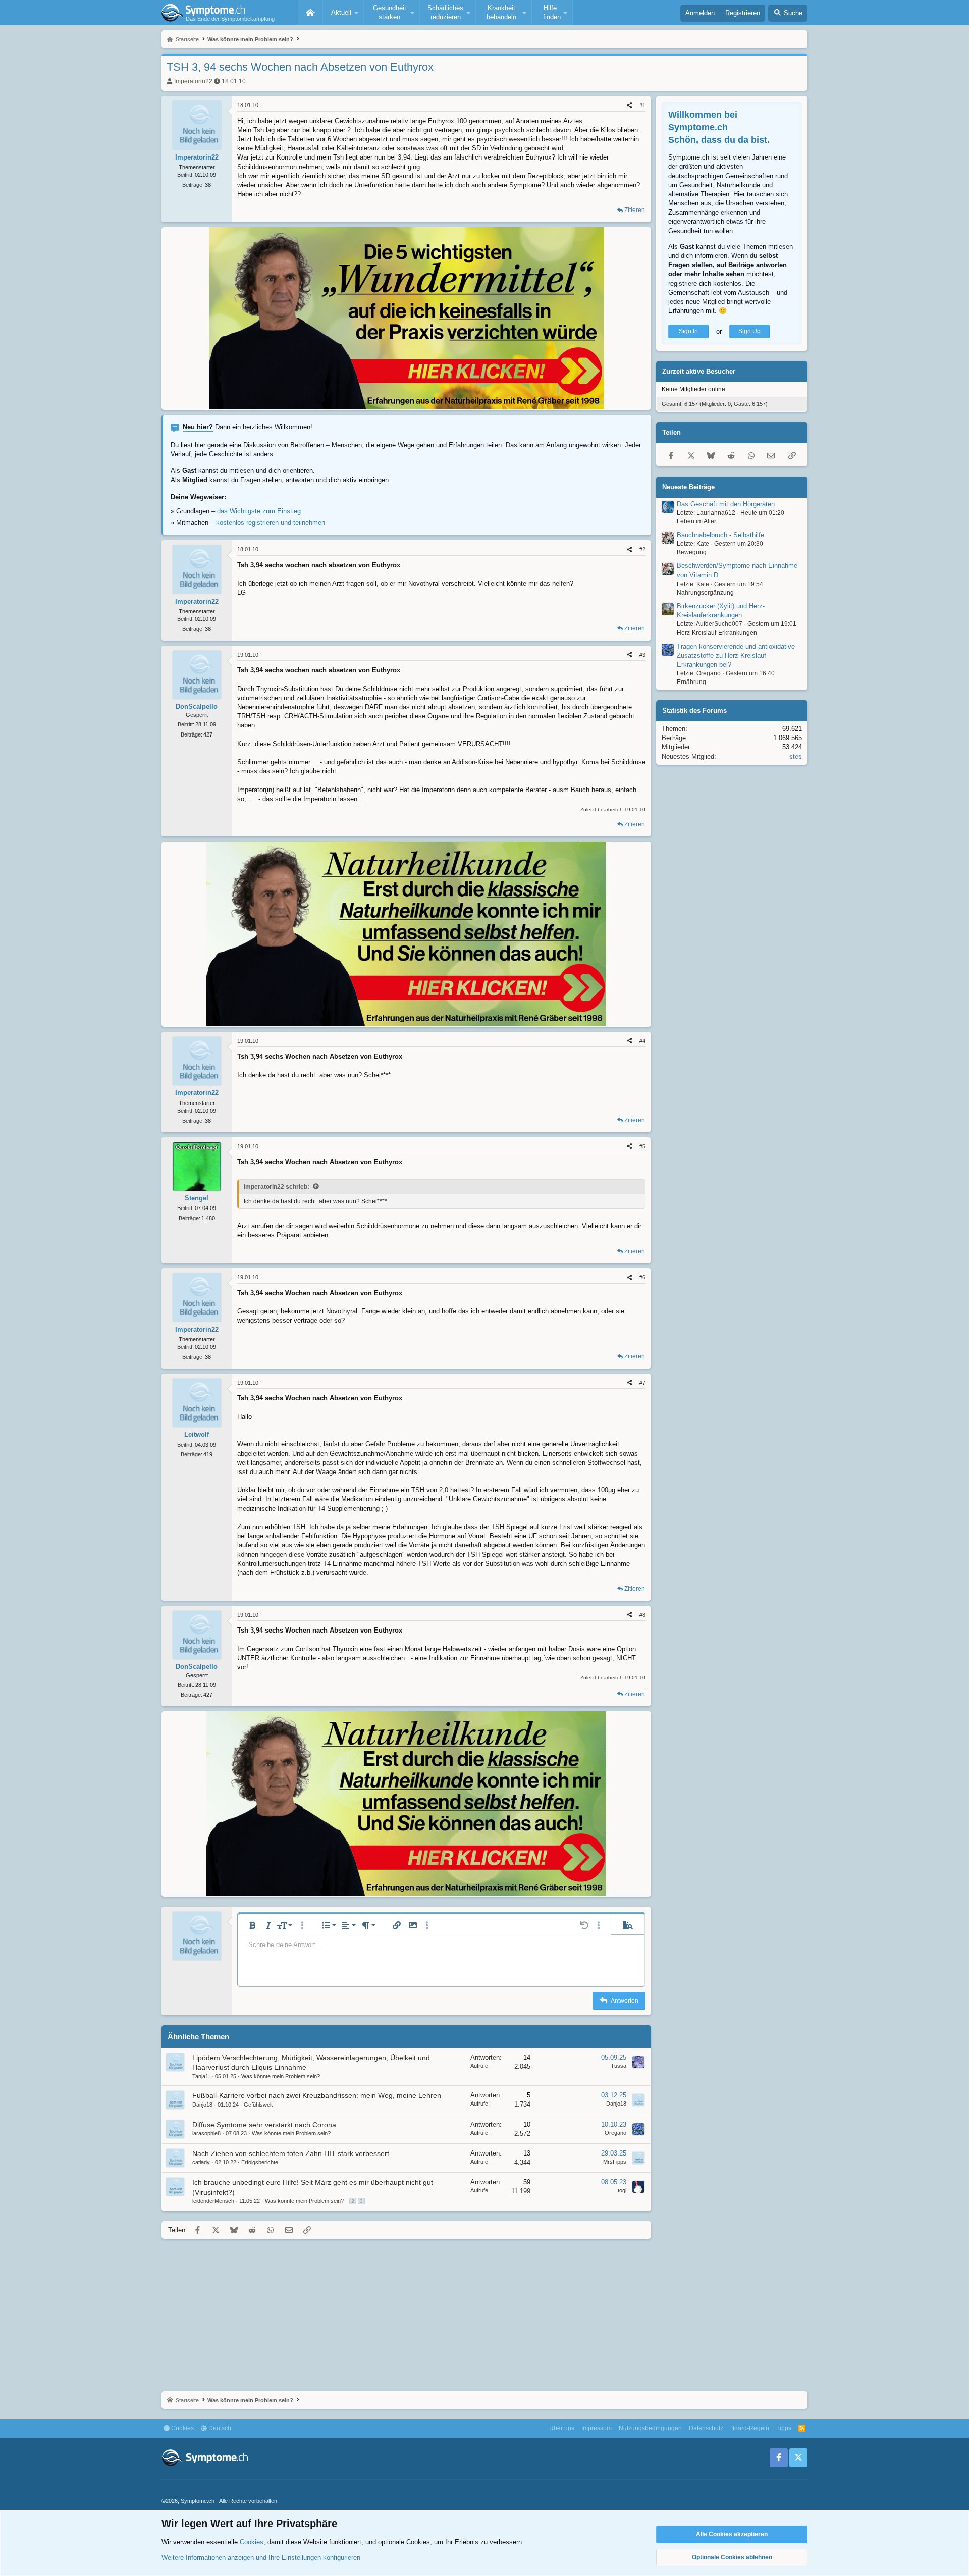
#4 (642, 1041)
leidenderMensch (213, 2201)
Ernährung (691, 682)
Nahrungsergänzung (705, 593)
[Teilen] (630, 105)
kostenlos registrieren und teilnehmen (271, 523)
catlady (201, 2162)
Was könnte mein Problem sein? (281, 2076)
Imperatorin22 (193, 81)
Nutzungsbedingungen (650, 2428)
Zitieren (635, 210)
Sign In (688, 332)
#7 (642, 1383)
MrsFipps (615, 2162)
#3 (642, 655)
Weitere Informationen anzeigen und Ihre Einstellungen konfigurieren (261, 2558)
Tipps (784, 2428)
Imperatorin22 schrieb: (277, 1187)
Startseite (310, 13)
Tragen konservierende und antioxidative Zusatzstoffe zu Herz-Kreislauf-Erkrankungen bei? (736, 655)
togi (622, 2190)
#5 (642, 1146)
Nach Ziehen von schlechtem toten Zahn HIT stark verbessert (291, 2153)
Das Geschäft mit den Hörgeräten (726, 504)
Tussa (618, 2066)
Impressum (597, 2428)
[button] (343, 13)
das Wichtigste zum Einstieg (259, 511)
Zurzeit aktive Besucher (699, 372)
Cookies (182, 2428)
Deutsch (219, 2428)
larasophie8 (206, 2133)
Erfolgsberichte (260, 2162)
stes (796, 756)
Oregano (615, 2133)
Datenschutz (706, 2428)
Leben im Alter (696, 521)
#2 (642, 549)
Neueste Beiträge (688, 487)
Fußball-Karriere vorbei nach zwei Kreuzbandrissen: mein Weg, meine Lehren (317, 2095)
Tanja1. (201, 2076)
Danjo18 (202, 2105)
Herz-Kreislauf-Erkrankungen (717, 633)
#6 (642, 1277)
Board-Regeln (750, 2428)
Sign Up (749, 332)
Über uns (562, 2428)
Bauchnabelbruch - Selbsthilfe (720, 535)
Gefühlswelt (258, 2105)
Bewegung (692, 553)
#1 (642, 105)
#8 (642, 1615)
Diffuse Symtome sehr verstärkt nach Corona (264, 2125)
